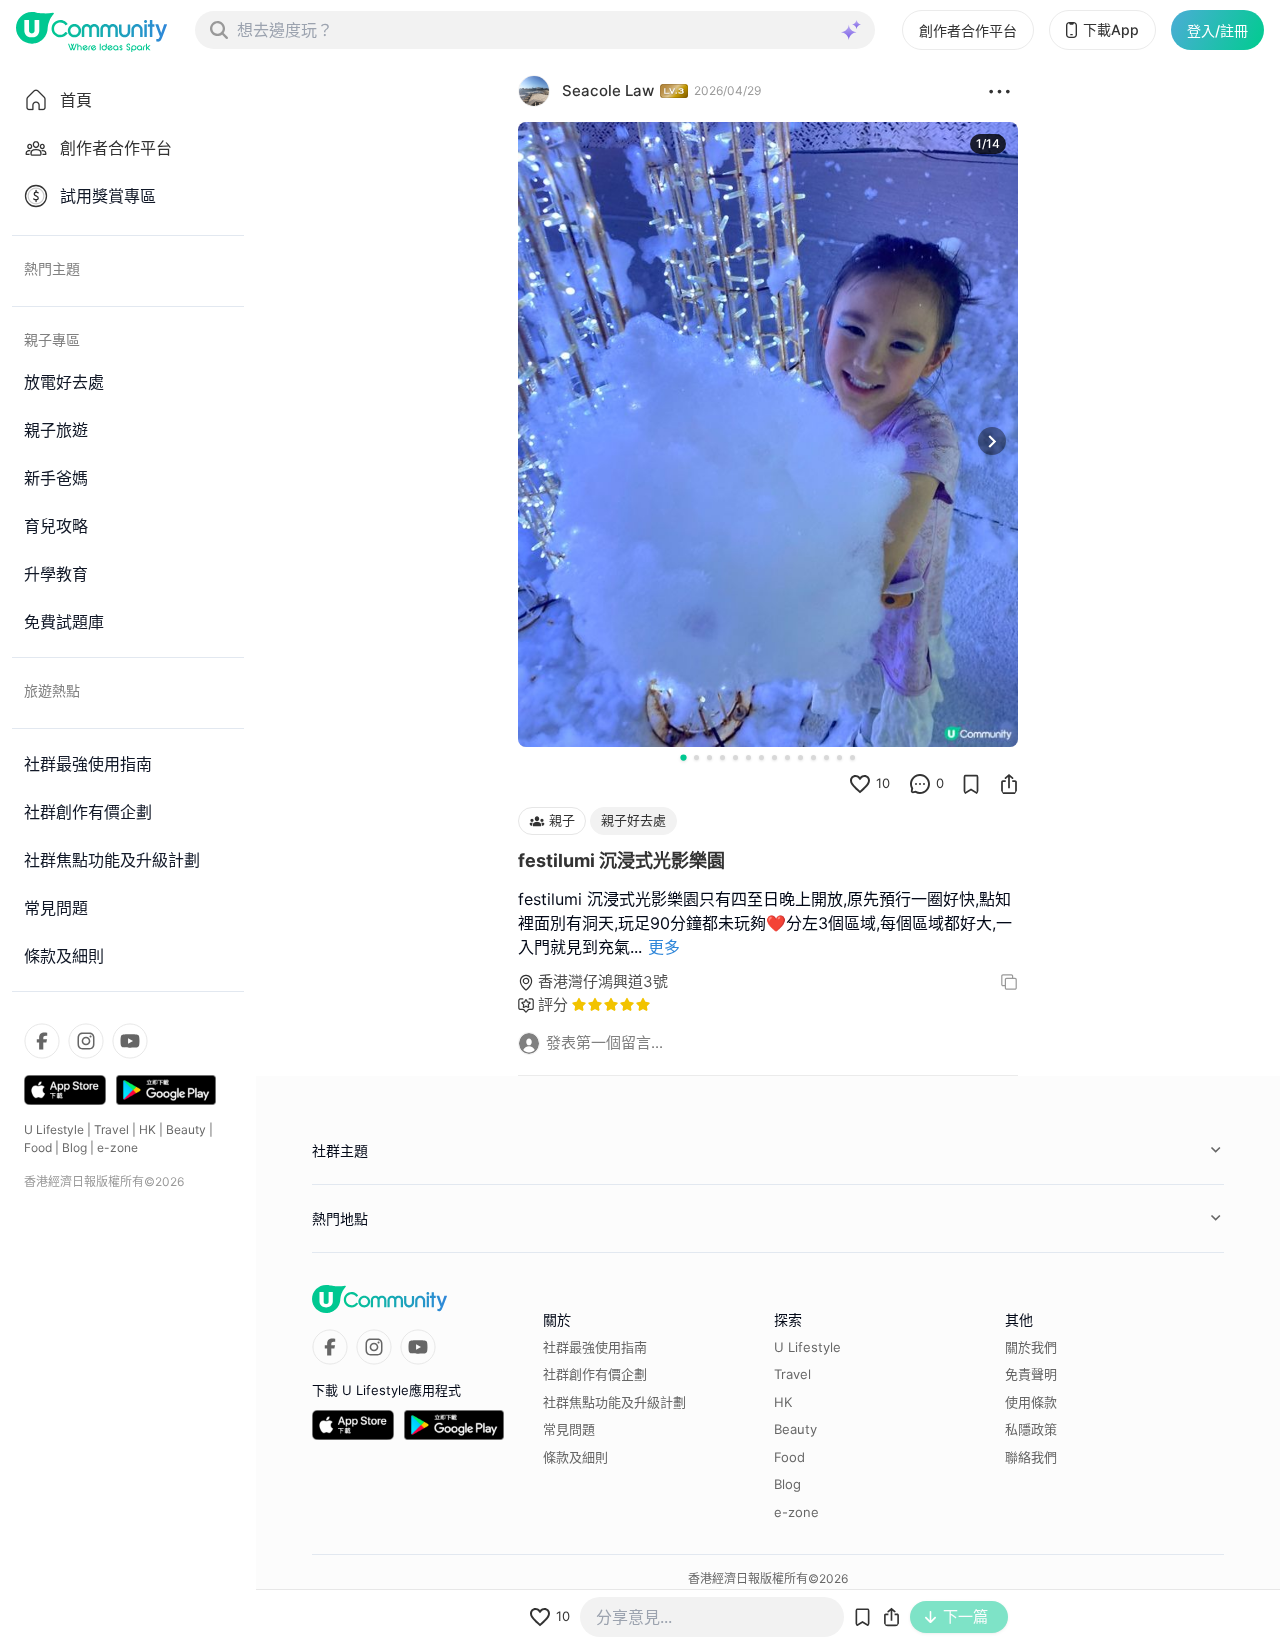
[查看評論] (920, 784)
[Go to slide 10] (800, 757)
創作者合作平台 (968, 30)
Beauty (186, 1129)
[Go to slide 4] (722, 757)
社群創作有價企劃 (595, 1374)
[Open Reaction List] (999, 91)
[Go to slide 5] (735, 757)
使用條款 (1031, 1402)
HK (147, 1129)
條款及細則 (575, 1457)
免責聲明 (1031, 1374)
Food (38, 1147)
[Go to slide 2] (696, 757)
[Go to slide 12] (826, 757)
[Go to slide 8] (774, 757)
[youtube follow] (130, 1041)
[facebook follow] (42, 1041)
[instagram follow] (86, 1041)
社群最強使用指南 (595, 1347)
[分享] (1009, 784)
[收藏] (971, 784)
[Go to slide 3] (709, 757)
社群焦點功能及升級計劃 (614, 1402)
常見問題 (569, 1429)
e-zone (117, 1147)
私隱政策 (1031, 1429)
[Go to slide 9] (787, 757)
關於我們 (1031, 1347)
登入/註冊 (1217, 30)
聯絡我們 (1031, 1457)
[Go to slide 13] (839, 757)
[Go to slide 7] (761, 757)
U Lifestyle (54, 1129)
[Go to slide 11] (813, 757)
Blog (74, 1147)
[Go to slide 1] (683, 757)
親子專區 (52, 339)
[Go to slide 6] (748, 757)
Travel (111, 1129)
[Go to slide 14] (852, 757)
